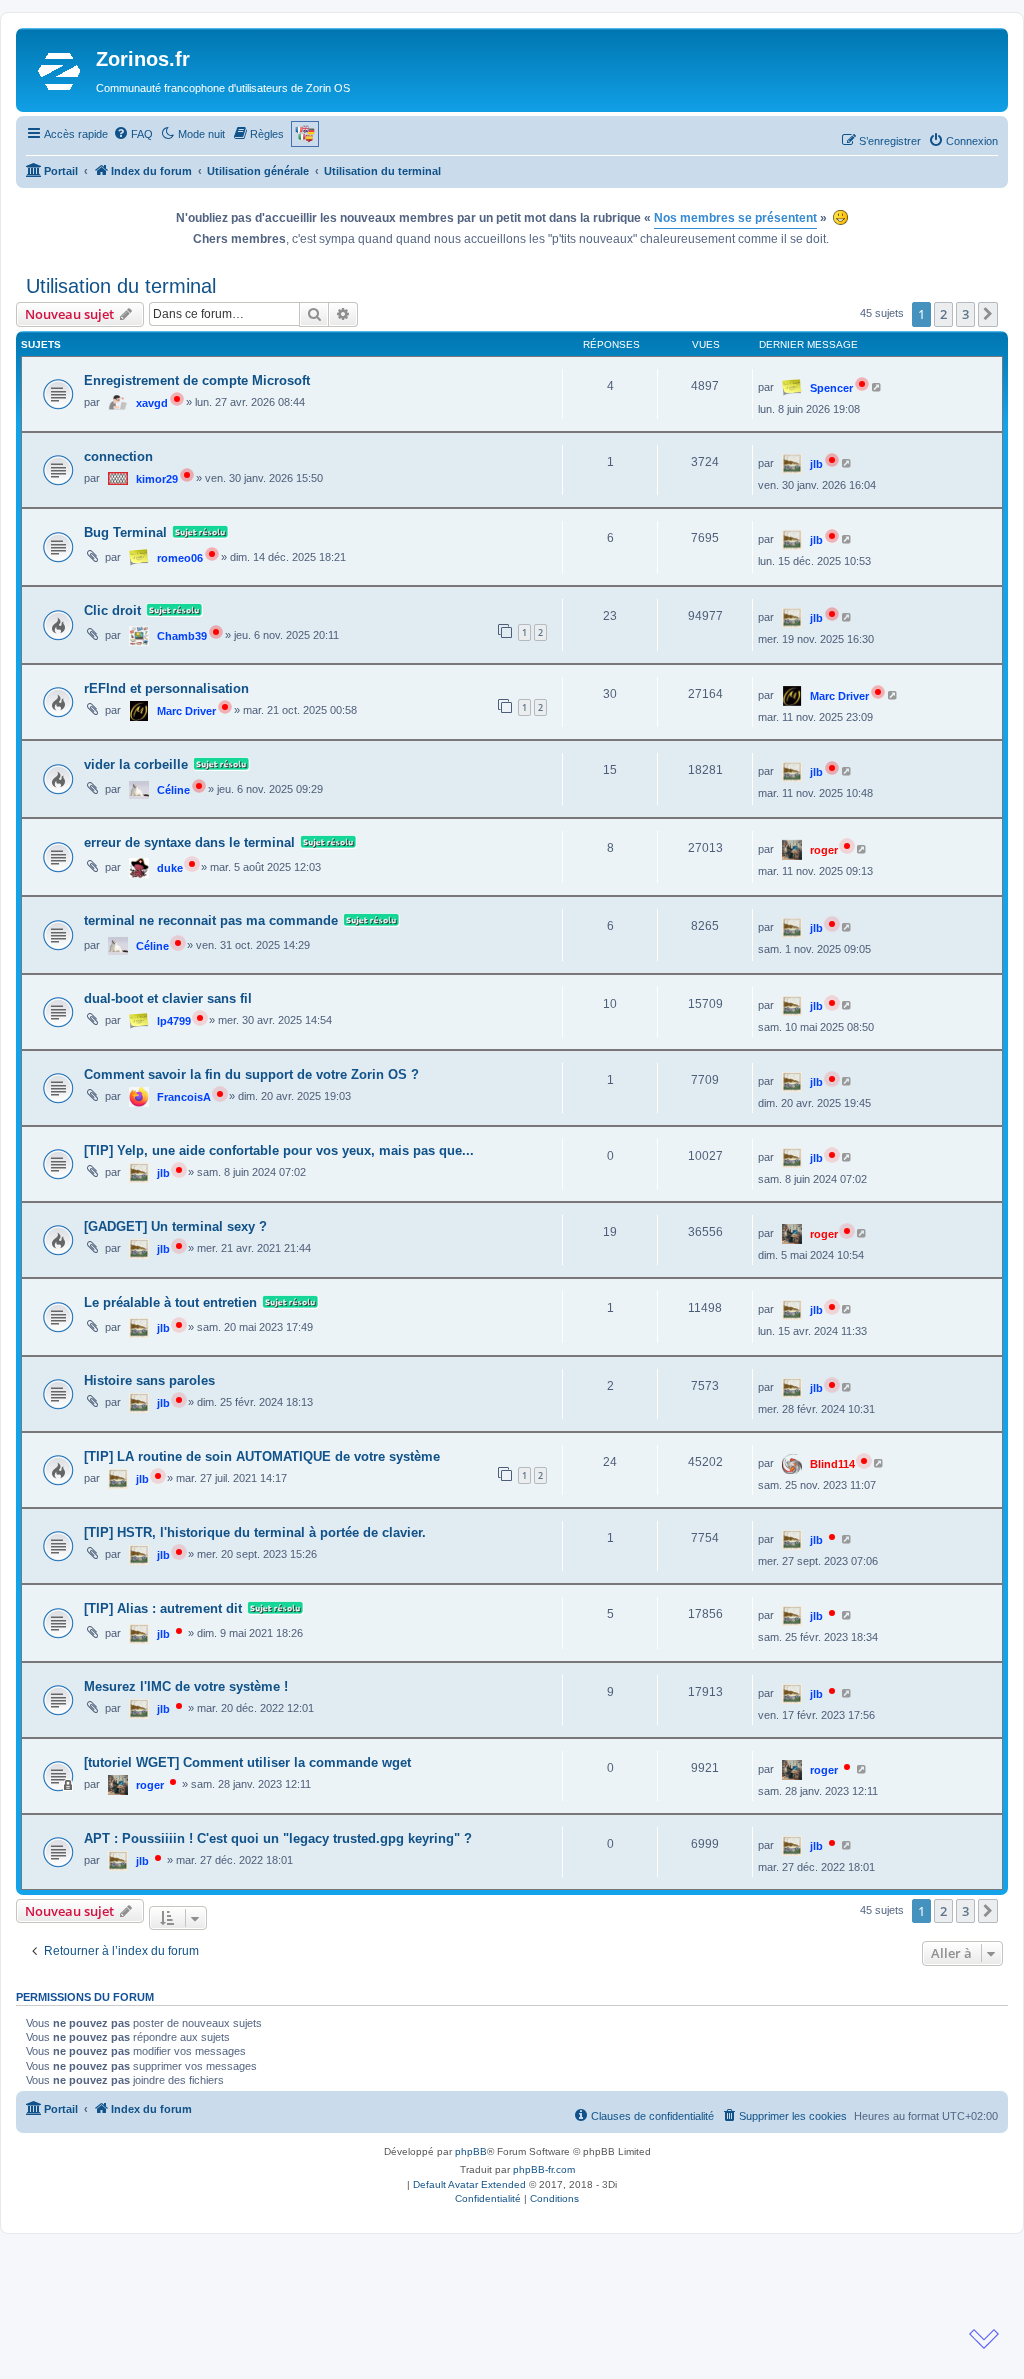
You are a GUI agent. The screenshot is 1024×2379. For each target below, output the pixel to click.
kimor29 (157, 479)
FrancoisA (184, 1097)
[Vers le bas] (984, 2339)
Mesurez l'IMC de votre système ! (186, 1686)
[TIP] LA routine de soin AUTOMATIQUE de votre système (262, 1456)
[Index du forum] (58, 70)
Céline (173, 790)
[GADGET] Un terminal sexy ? (175, 1226)
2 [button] (943, 314)
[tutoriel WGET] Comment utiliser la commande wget (247, 1762)
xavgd (152, 403)
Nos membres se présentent (735, 218)
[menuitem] (133, 134)
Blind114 (832, 1464)
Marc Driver (186, 711)
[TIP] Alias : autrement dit (163, 1608)
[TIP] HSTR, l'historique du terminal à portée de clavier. (255, 1532)
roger (824, 850)
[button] (988, 314)
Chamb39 (182, 636)
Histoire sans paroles (149, 1380)
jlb (816, 464)
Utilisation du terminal (121, 286)
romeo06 (180, 558)
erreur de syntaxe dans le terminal (189, 842)
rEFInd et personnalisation (166, 688)
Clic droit (112, 610)
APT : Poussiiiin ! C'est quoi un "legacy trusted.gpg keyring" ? (278, 1838)
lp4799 (174, 1021)
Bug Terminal (125, 532)
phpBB (471, 2151)
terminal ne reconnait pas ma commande (211, 920)
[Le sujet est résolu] (198, 533)
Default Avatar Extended (469, 2184)
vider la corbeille (136, 764)
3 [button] (965, 314)
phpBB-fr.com (544, 2169)
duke (170, 868)
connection (118, 456)
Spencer (831, 388)
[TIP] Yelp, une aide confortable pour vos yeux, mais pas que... (279, 1150)
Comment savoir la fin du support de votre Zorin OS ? (251, 1074)
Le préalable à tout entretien (170, 1302)
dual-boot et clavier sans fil (168, 998)
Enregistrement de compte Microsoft (197, 380)
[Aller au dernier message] (877, 387)
